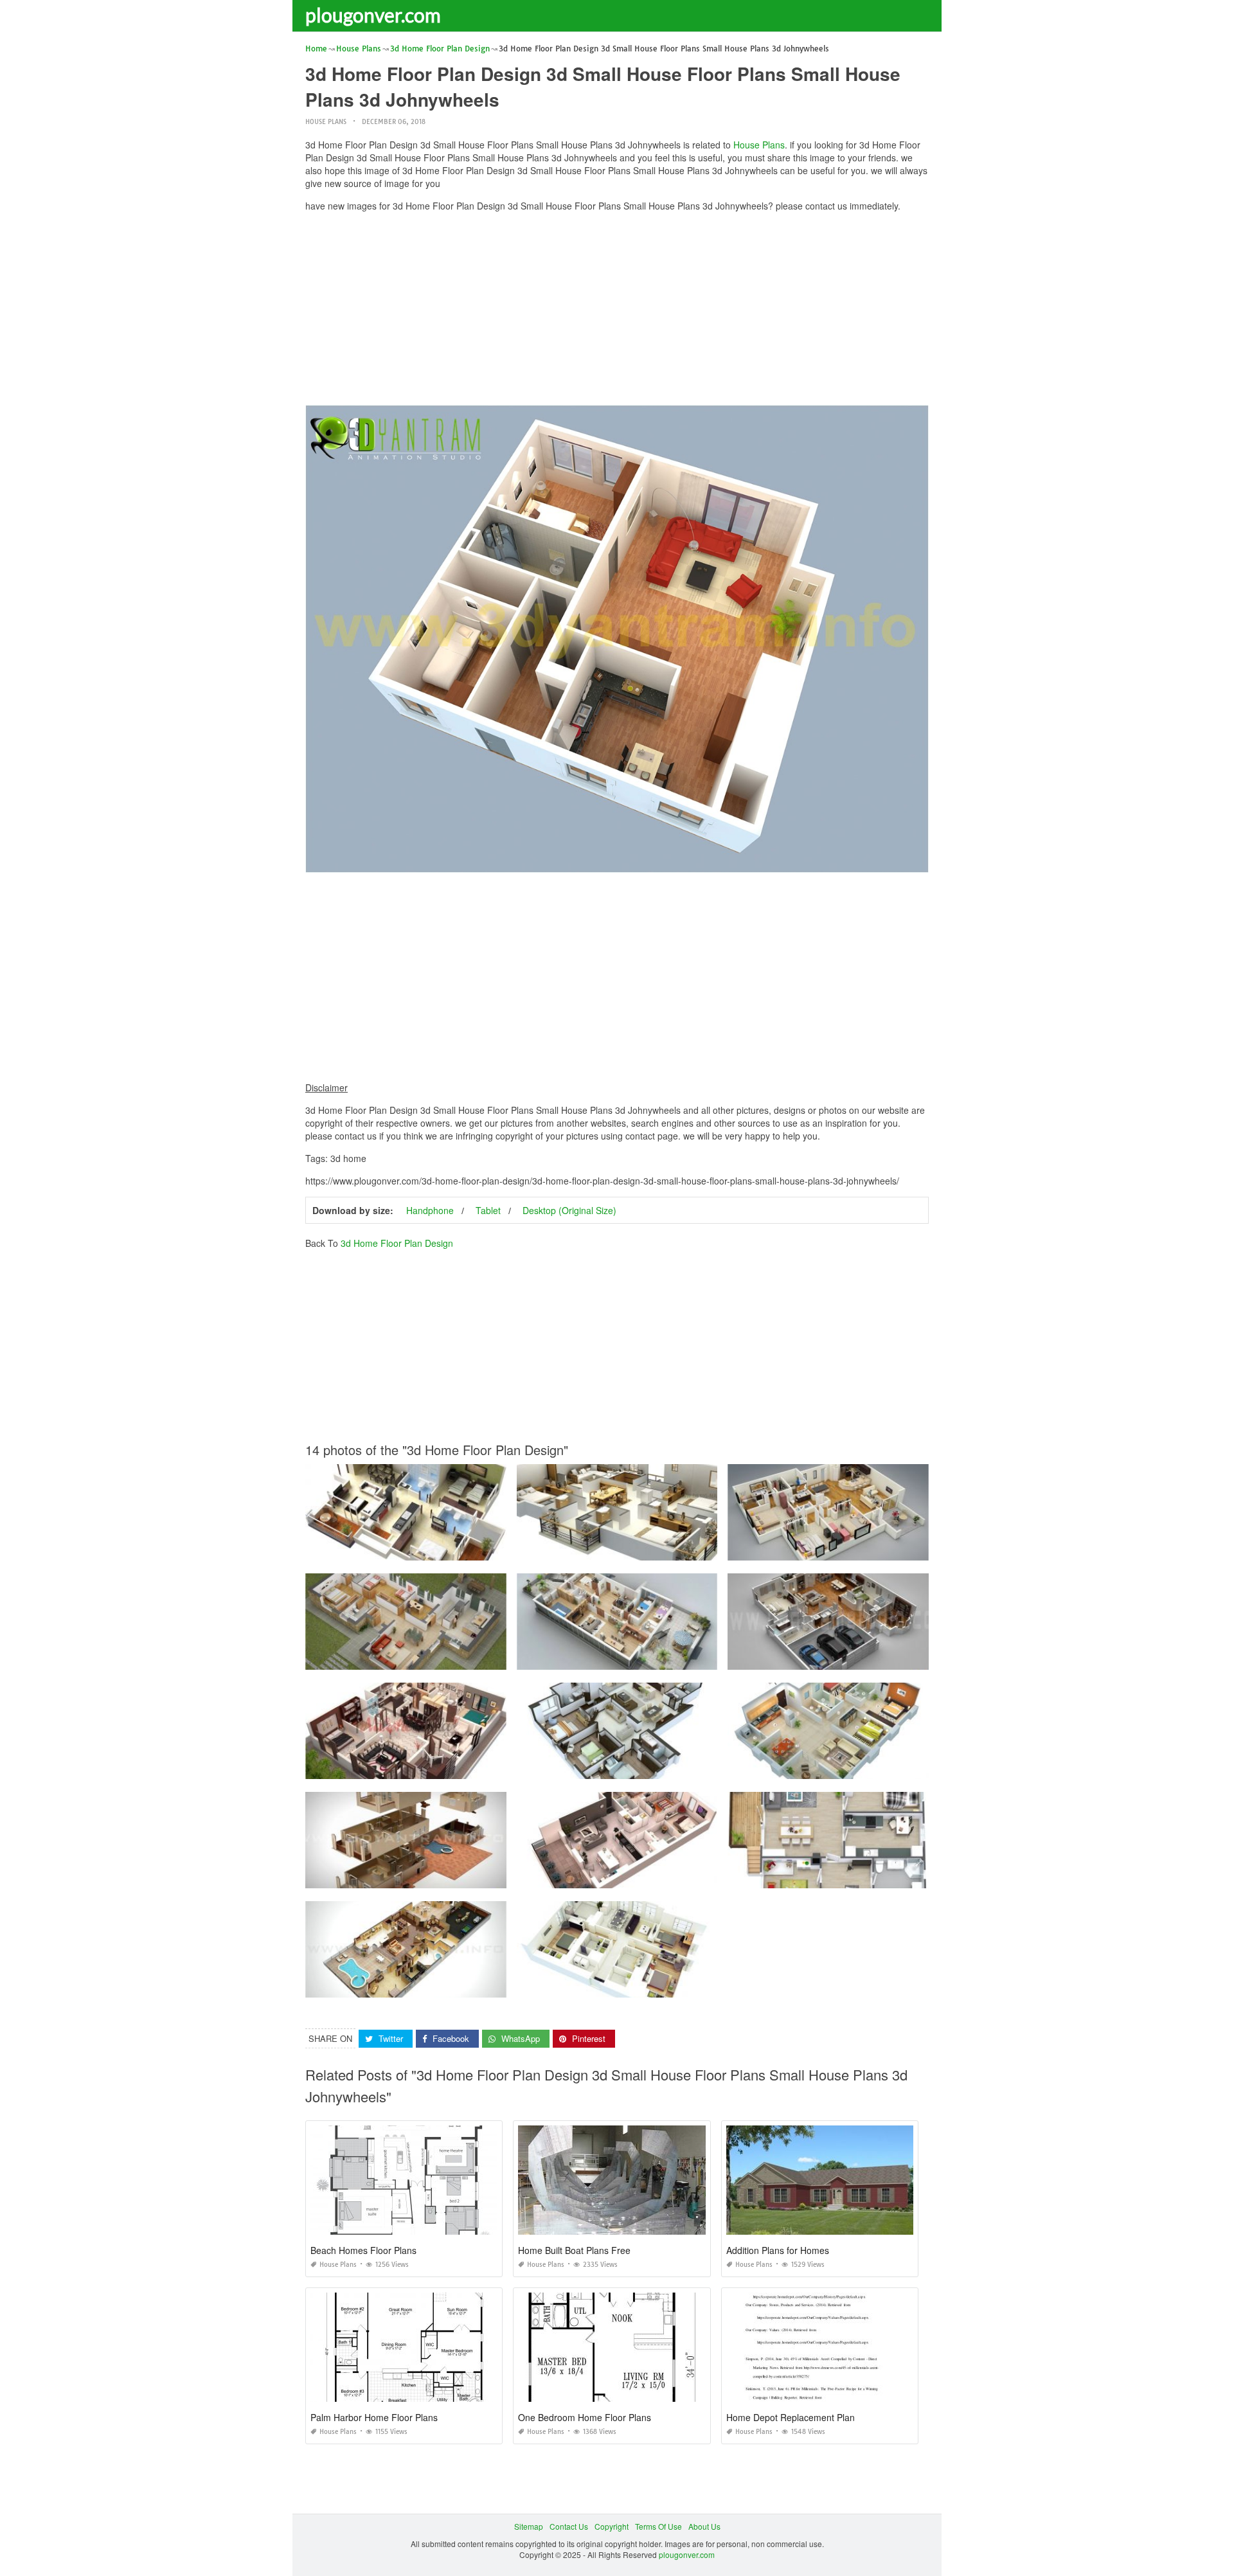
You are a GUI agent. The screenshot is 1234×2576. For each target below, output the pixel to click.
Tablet (488, 1210)
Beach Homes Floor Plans (363, 2250)
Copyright (612, 2526)
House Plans (326, 122)
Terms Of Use (658, 2526)
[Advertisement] (617, 312)
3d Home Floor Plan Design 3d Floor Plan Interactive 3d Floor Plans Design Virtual (875, 1658)
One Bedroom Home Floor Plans (585, 2417)
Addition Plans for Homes (778, 2250)
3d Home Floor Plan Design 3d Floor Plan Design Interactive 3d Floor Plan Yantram (454, 1876)
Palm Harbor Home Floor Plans (374, 2417)
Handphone (430, 1210)
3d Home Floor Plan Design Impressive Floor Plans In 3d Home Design (644, 1549)
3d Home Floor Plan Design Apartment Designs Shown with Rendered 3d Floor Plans (669, 1658)
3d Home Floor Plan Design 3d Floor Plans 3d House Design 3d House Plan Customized (464, 1767)
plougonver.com (373, 15)
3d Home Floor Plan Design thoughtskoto (828, 1876)
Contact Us (569, 2526)
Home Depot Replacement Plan (791, 2417)
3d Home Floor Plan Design (397, 1243)
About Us (704, 2526)
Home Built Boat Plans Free (574, 2250)
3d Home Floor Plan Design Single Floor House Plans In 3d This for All (432, 1549)
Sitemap (529, 2526)
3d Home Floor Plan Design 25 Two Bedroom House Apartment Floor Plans (440, 1658)
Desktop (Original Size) (569, 1210)
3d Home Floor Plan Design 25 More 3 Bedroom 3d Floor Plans (841, 1549)
